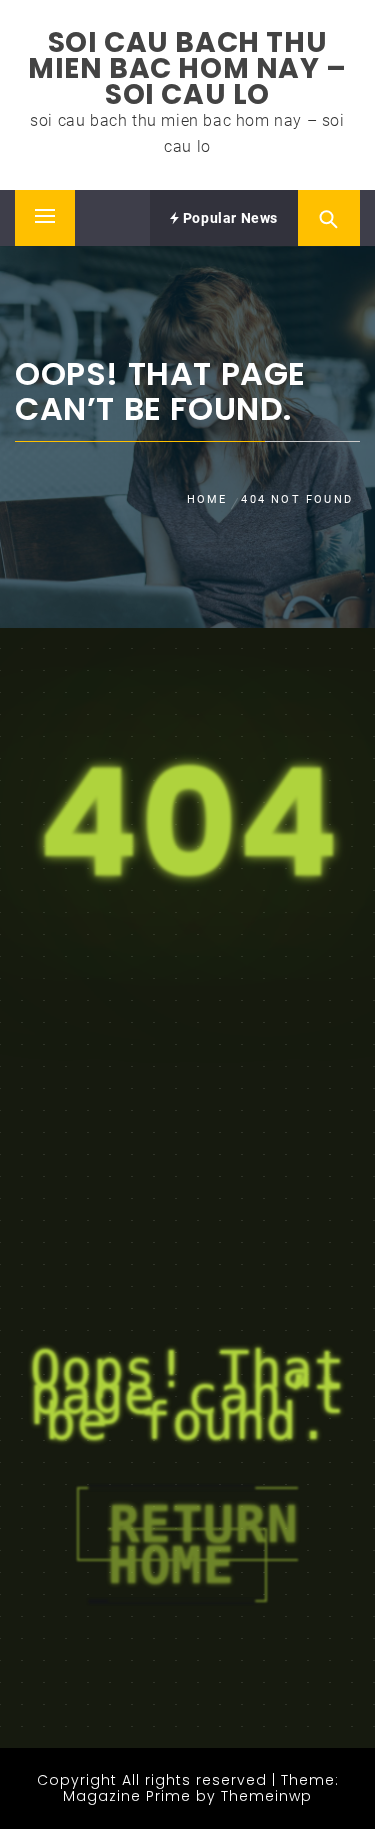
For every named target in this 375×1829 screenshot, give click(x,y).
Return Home (203, 1544)
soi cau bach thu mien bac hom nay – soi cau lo (187, 68)
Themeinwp (266, 1796)
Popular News (228, 218)
